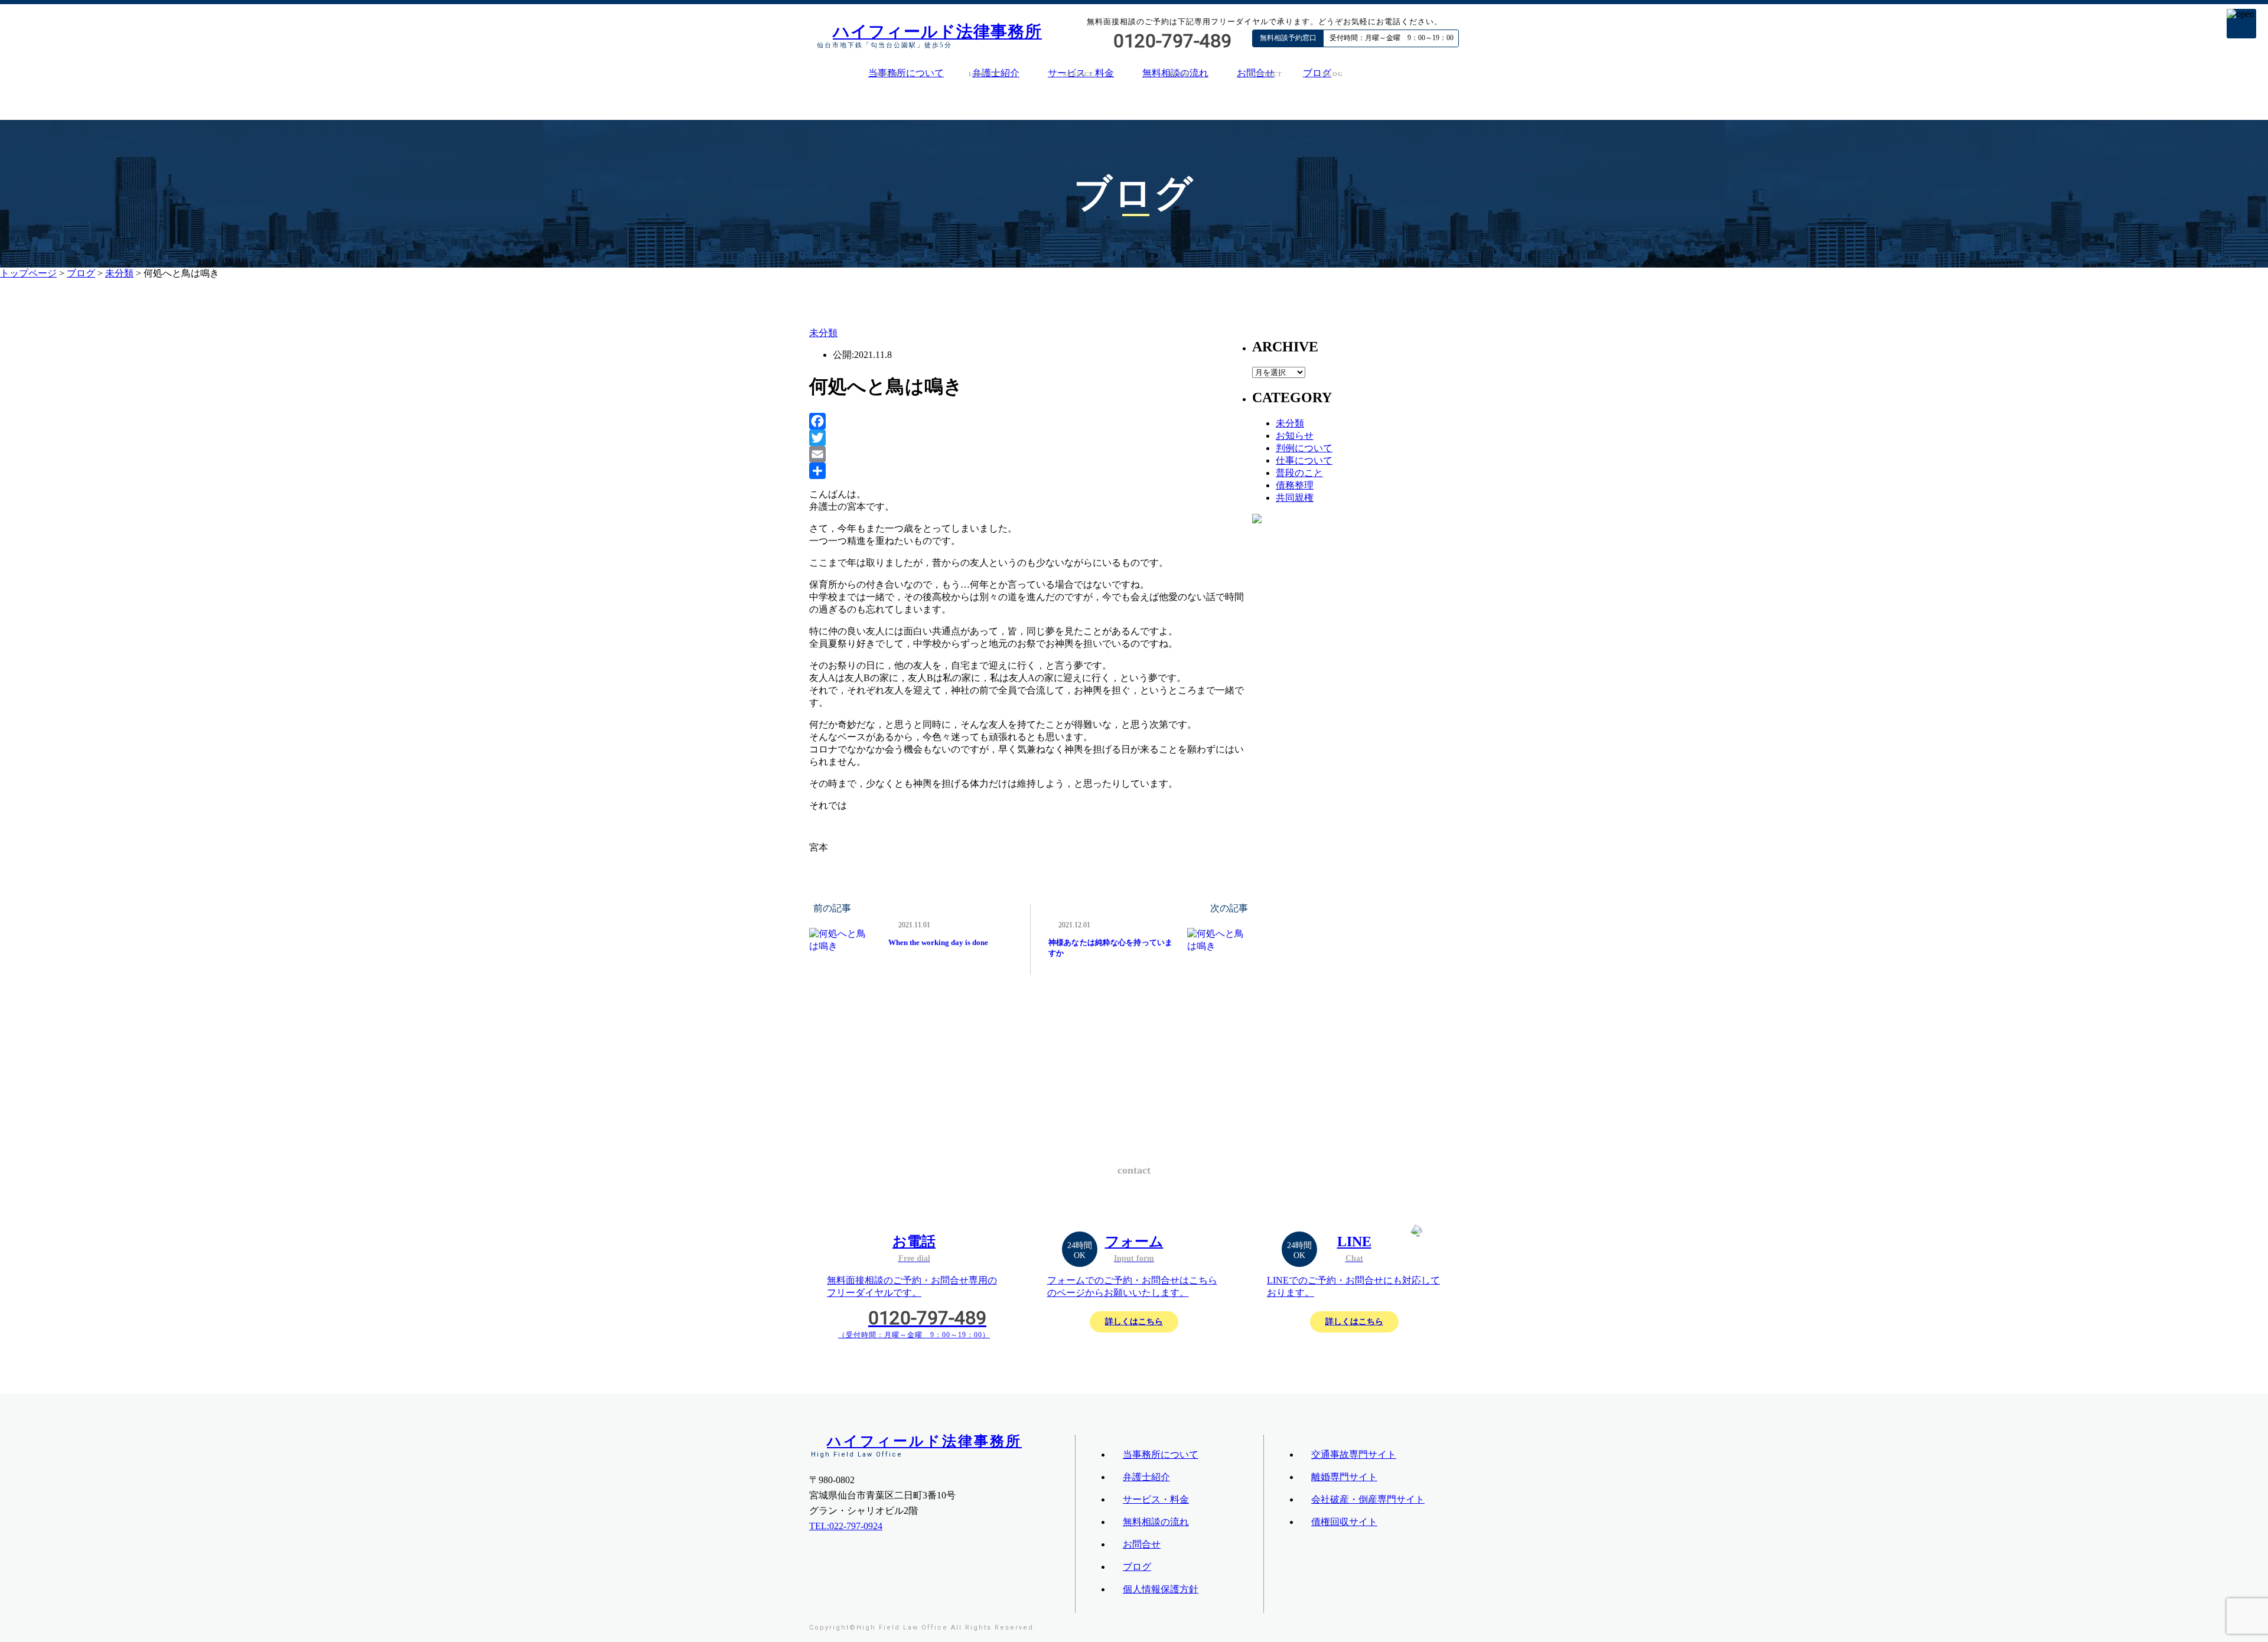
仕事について (1304, 460)
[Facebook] (1031, 421)
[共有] (1031, 471)
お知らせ (1295, 436)
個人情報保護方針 (1161, 1589)
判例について (1304, 448)
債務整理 (1295, 485)
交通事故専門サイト (1354, 1454)
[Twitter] (1031, 438)
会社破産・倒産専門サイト (1368, 1499)
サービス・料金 (1156, 1499)
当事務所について (906, 73)
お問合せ (1142, 1544)
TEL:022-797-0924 (846, 1526)
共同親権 (1295, 498)
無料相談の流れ (1156, 1522)
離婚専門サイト (1344, 1477)
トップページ (28, 273)
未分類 (119, 273)
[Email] (1031, 454)
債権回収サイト (1344, 1522)
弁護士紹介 (1146, 1477)
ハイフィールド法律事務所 (937, 32)
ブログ (1317, 73)
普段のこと (1299, 473)
